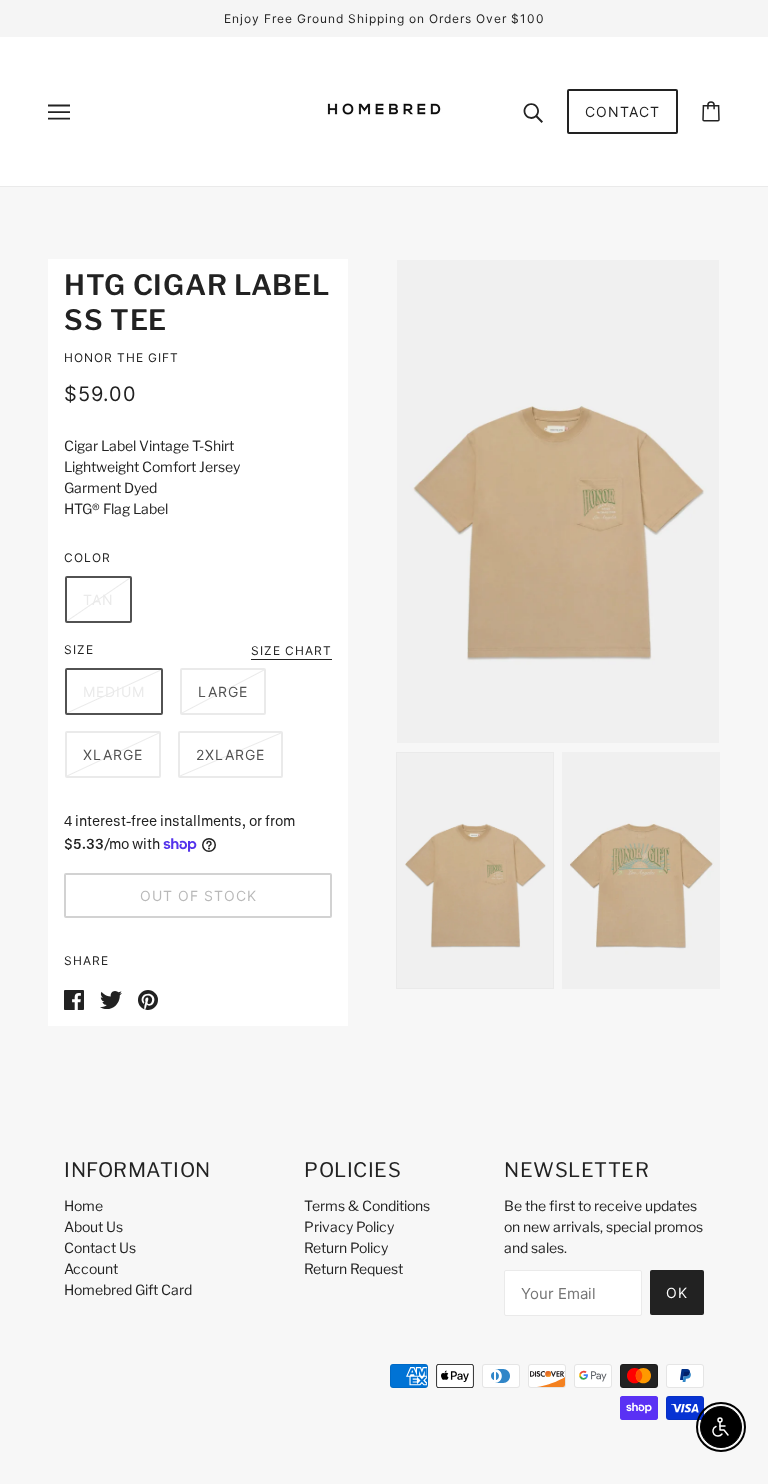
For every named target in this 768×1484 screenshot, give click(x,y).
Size (79, 649)
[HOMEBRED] (384, 143)
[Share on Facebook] (74, 997)
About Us (93, 1226)
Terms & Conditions (367, 1205)
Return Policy (346, 1247)
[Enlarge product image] (558, 501)
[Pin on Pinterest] (148, 997)
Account (91, 1268)
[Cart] (711, 111)
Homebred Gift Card (128, 1289)
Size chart (291, 651)
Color (87, 557)
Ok (677, 1292)
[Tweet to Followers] (111, 997)
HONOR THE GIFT (121, 357)
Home (83, 1205)
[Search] (533, 111)
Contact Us (100, 1247)
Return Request (353, 1268)
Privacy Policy (349, 1226)
